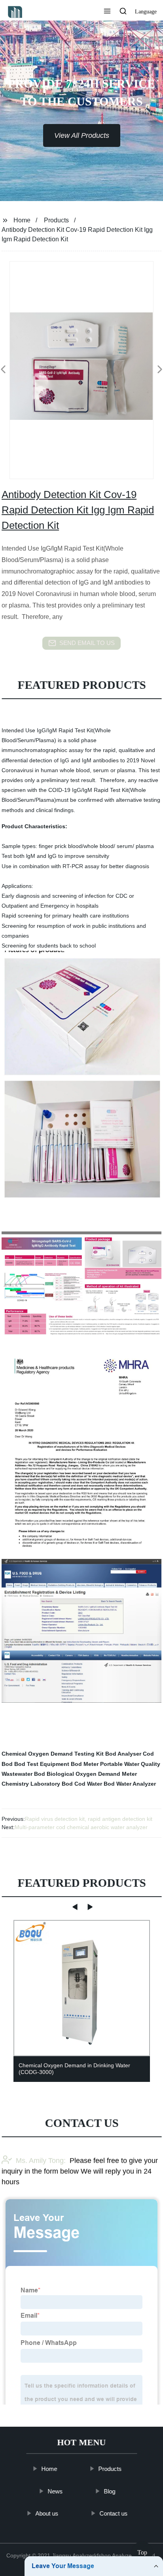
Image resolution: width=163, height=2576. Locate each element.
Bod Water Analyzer (130, 1784)
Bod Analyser (123, 1754)
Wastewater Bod (23, 1774)
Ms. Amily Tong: (41, 2160)
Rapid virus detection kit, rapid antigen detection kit (89, 1819)
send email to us (87, 643)
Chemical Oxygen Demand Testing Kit (53, 1754)
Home (22, 220)
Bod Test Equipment (42, 1764)
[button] (107, 12)
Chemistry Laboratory (31, 1784)
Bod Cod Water (82, 1784)
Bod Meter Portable (97, 1764)
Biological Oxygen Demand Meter (92, 1774)
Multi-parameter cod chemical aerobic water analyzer (81, 1827)
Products (56, 220)
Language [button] (146, 12)
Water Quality (142, 1764)
